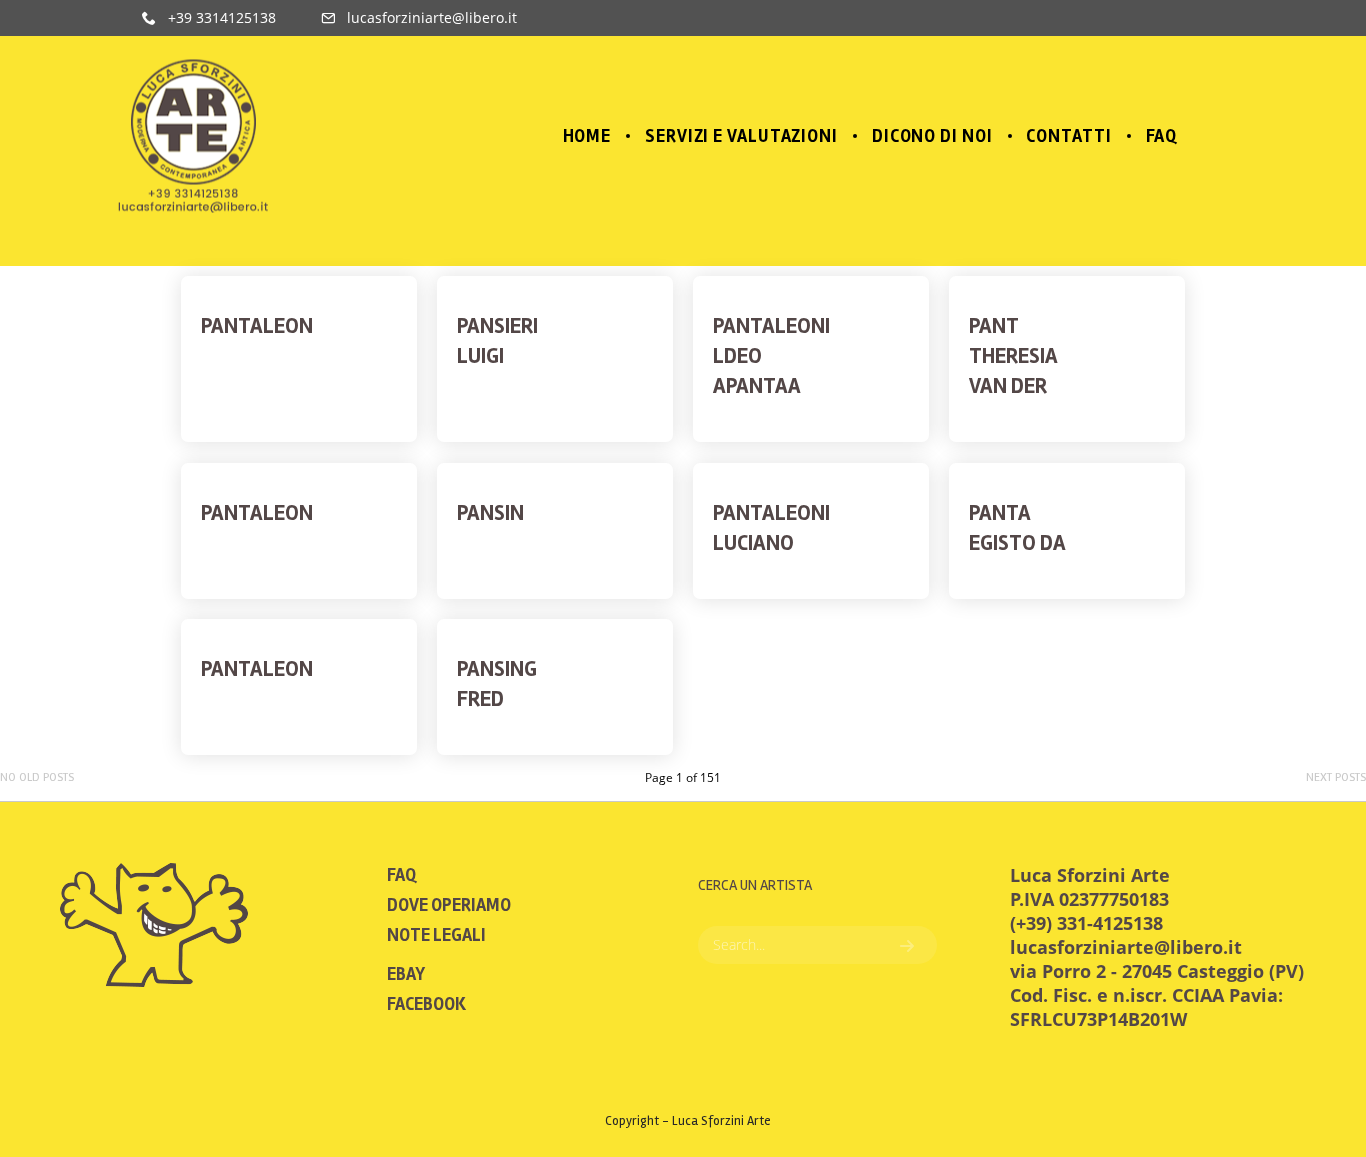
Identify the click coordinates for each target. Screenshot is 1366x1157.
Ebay (406, 974)
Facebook (426, 1004)
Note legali (436, 935)
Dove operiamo (449, 905)
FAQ (401, 875)
